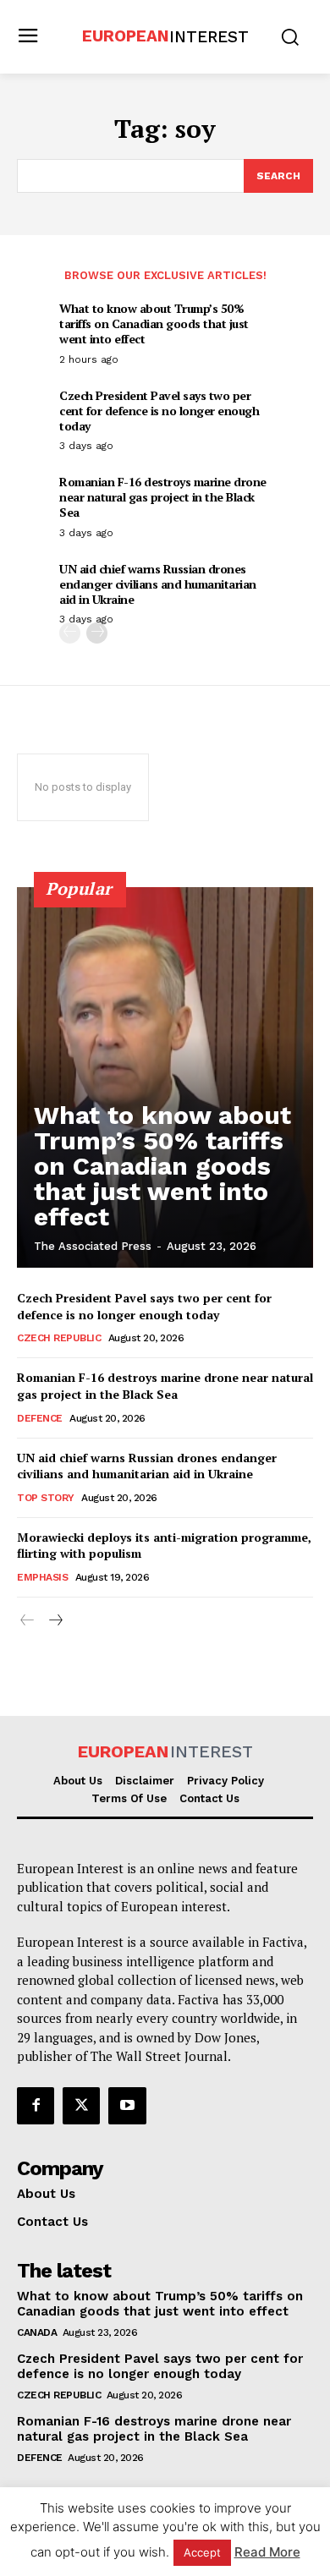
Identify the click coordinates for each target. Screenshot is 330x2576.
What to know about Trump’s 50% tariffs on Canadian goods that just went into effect (154, 323)
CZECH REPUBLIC (59, 1338)
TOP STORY (46, 1498)
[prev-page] (70, 633)
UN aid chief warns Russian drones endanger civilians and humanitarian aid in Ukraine (158, 584)
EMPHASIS (42, 1577)
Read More (267, 2552)
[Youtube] (127, 2106)
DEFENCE (40, 1418)
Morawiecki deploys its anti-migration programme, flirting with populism (164, 1546)
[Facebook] (36, 2106)
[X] (81, 2106)
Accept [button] (202, 2552)
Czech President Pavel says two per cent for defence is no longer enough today (159, 411)
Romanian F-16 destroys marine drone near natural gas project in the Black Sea (163, 497)
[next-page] (97, 633)
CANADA (37, 2332)
